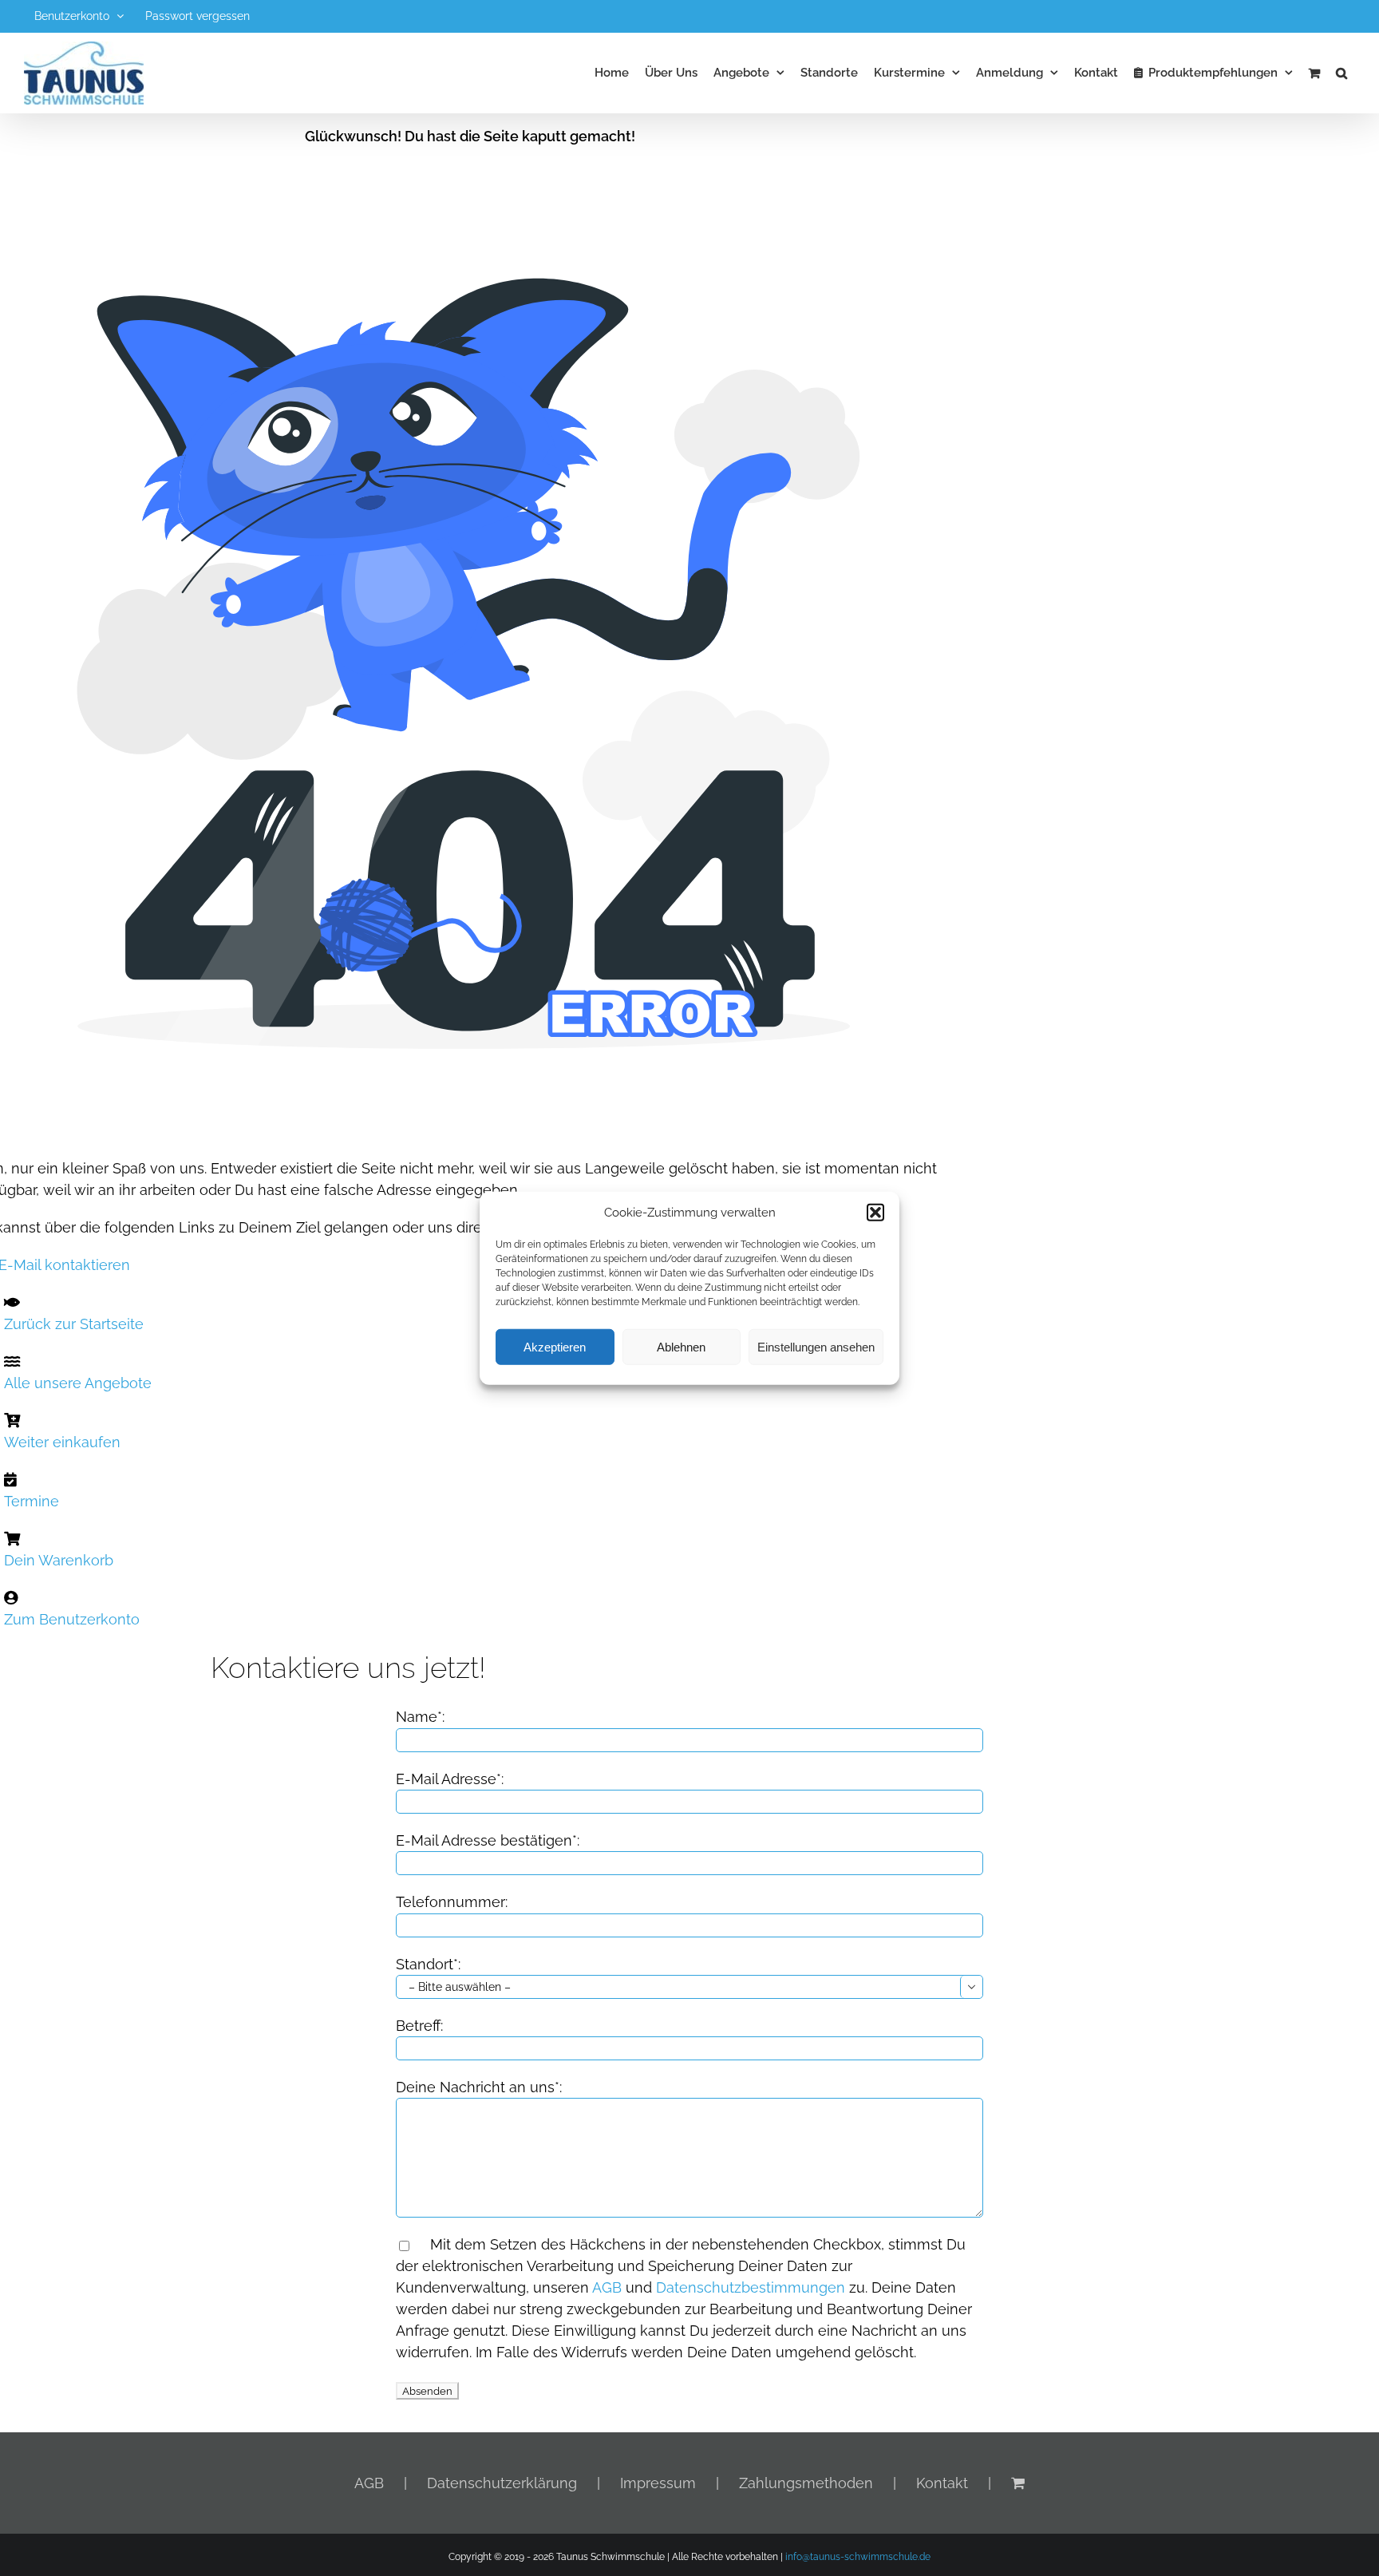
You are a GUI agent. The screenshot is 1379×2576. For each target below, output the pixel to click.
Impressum (658, 2483)
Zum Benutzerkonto (72, 1619)
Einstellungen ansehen (816, 1346)
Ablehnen (681, 1346)
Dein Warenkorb (59, 1560)
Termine (32, 1501)
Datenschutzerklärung (502, 2483)
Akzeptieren (555, 1346)
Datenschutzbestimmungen (751, 2287)
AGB (607, 2287)
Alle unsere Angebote (78, 1383)
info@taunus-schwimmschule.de (858, 2557)
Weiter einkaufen (62, 1442)
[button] (875, 1213)
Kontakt (942, 2483)
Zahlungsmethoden (806, 2483)
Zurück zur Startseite (74, 1324)
